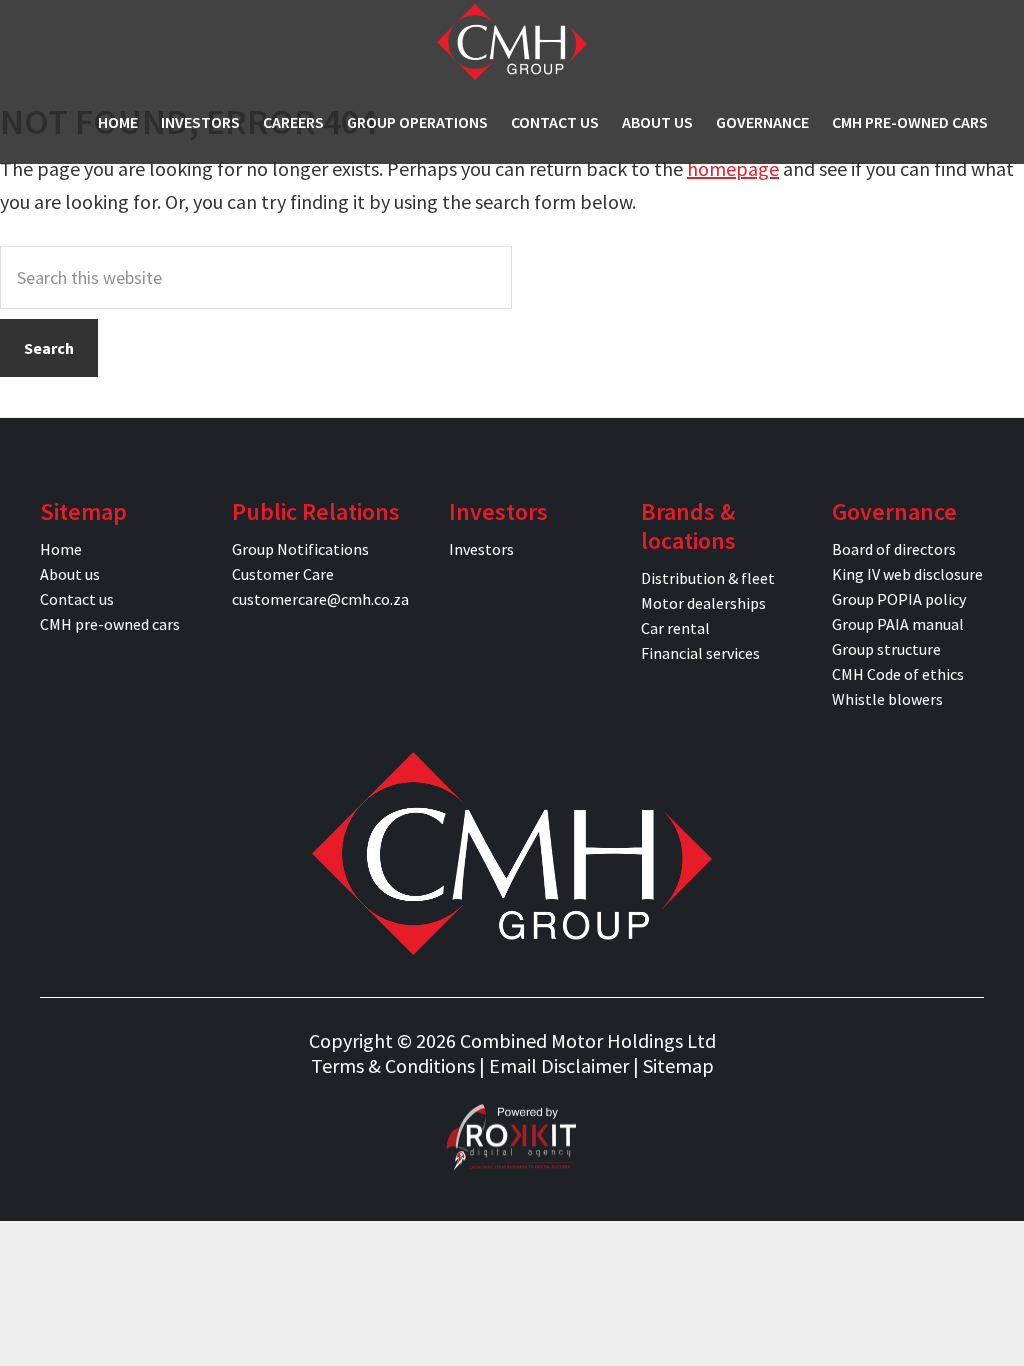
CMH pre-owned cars (110, 624)
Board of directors (894, 549)
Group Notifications (300, 549)
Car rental (675, 628)
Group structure (886, 649)
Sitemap (678, 1065)
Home (61, 549)
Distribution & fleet (708, 578)
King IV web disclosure (907, 574)
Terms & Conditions (393, 1065)
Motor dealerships (703, 603)
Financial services (700, 653)
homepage (733, 168)
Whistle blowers (887, 699)
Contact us (77, 599)
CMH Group (512, 42)
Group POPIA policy (899, 599)
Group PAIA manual (898, 624)
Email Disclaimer (559, 1065)
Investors (481, 549)
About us (70, 574)
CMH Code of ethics (898, 674)
